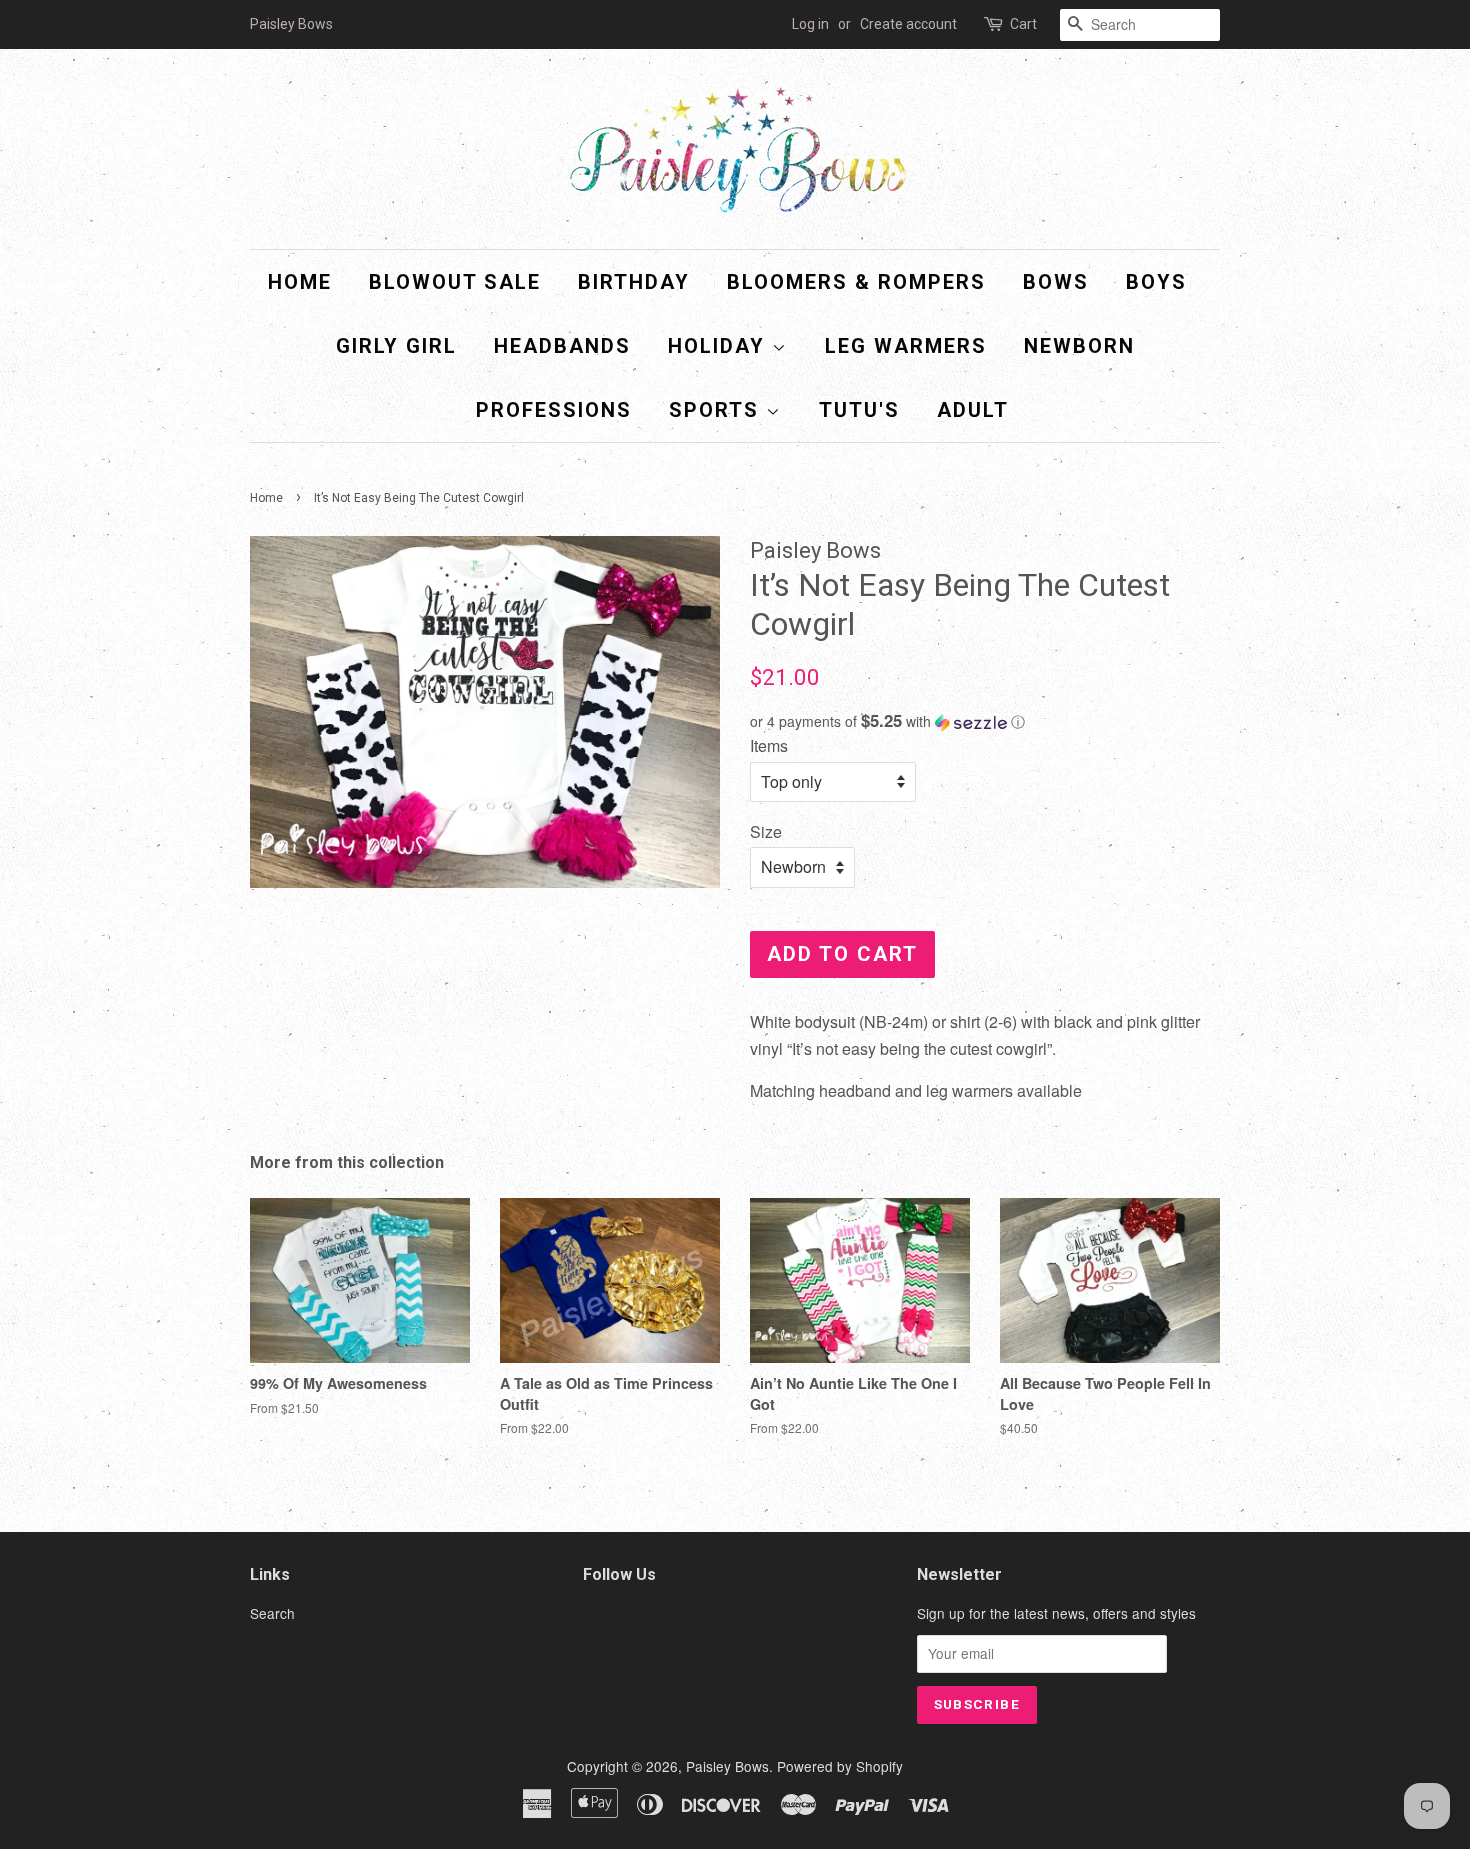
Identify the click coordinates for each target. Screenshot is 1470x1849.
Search (272, 1613)
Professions (554, 410)
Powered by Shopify (840, 1766)
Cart (1023, 24)
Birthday (634, 282)
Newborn (1079, 346)
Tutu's (859, 410)
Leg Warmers (906, 346)
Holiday (720, 346)
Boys (1156, 282)
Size (766, 831)
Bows (1056, 282)
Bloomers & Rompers (856, 282)
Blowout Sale (455, 282)
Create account (908, 24)
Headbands (562, 346)
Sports (717, 410)
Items (769, 745)
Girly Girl (396, 346)
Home (300, 282)
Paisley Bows (727, 1766)
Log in (810, 24)
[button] (985, 721)
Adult (973, 410)
